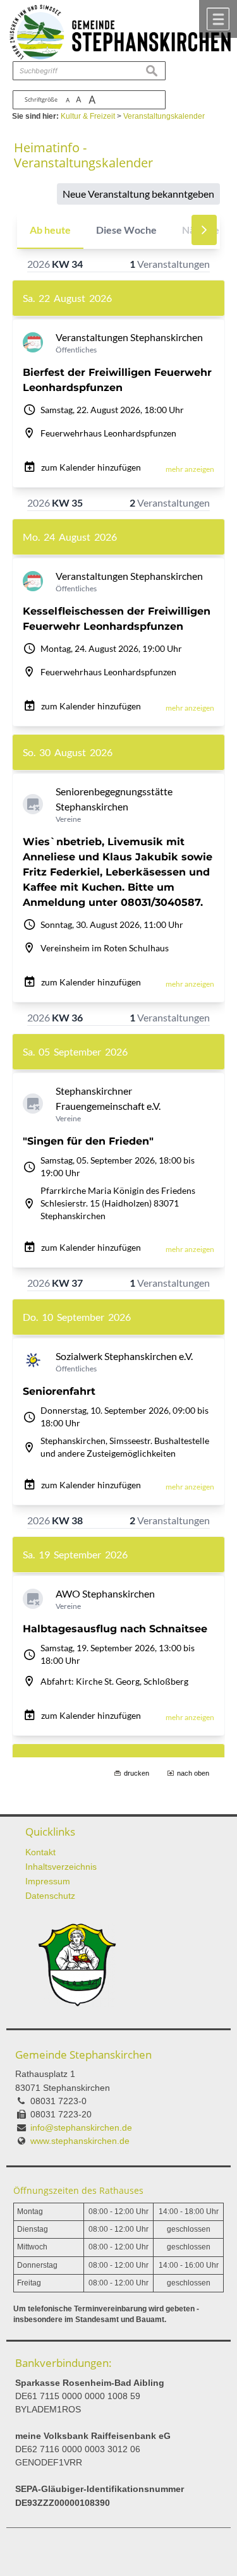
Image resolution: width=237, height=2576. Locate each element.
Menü (218, 19)
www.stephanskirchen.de (80, 2141)
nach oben (193, 1773)
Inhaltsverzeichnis (61, 1867)
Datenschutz (50, 1896)
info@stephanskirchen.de (81, 2128)
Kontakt (40, 1852)
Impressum (48, 1881)
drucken (137, 1773)
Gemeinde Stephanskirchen (83, 2055)
